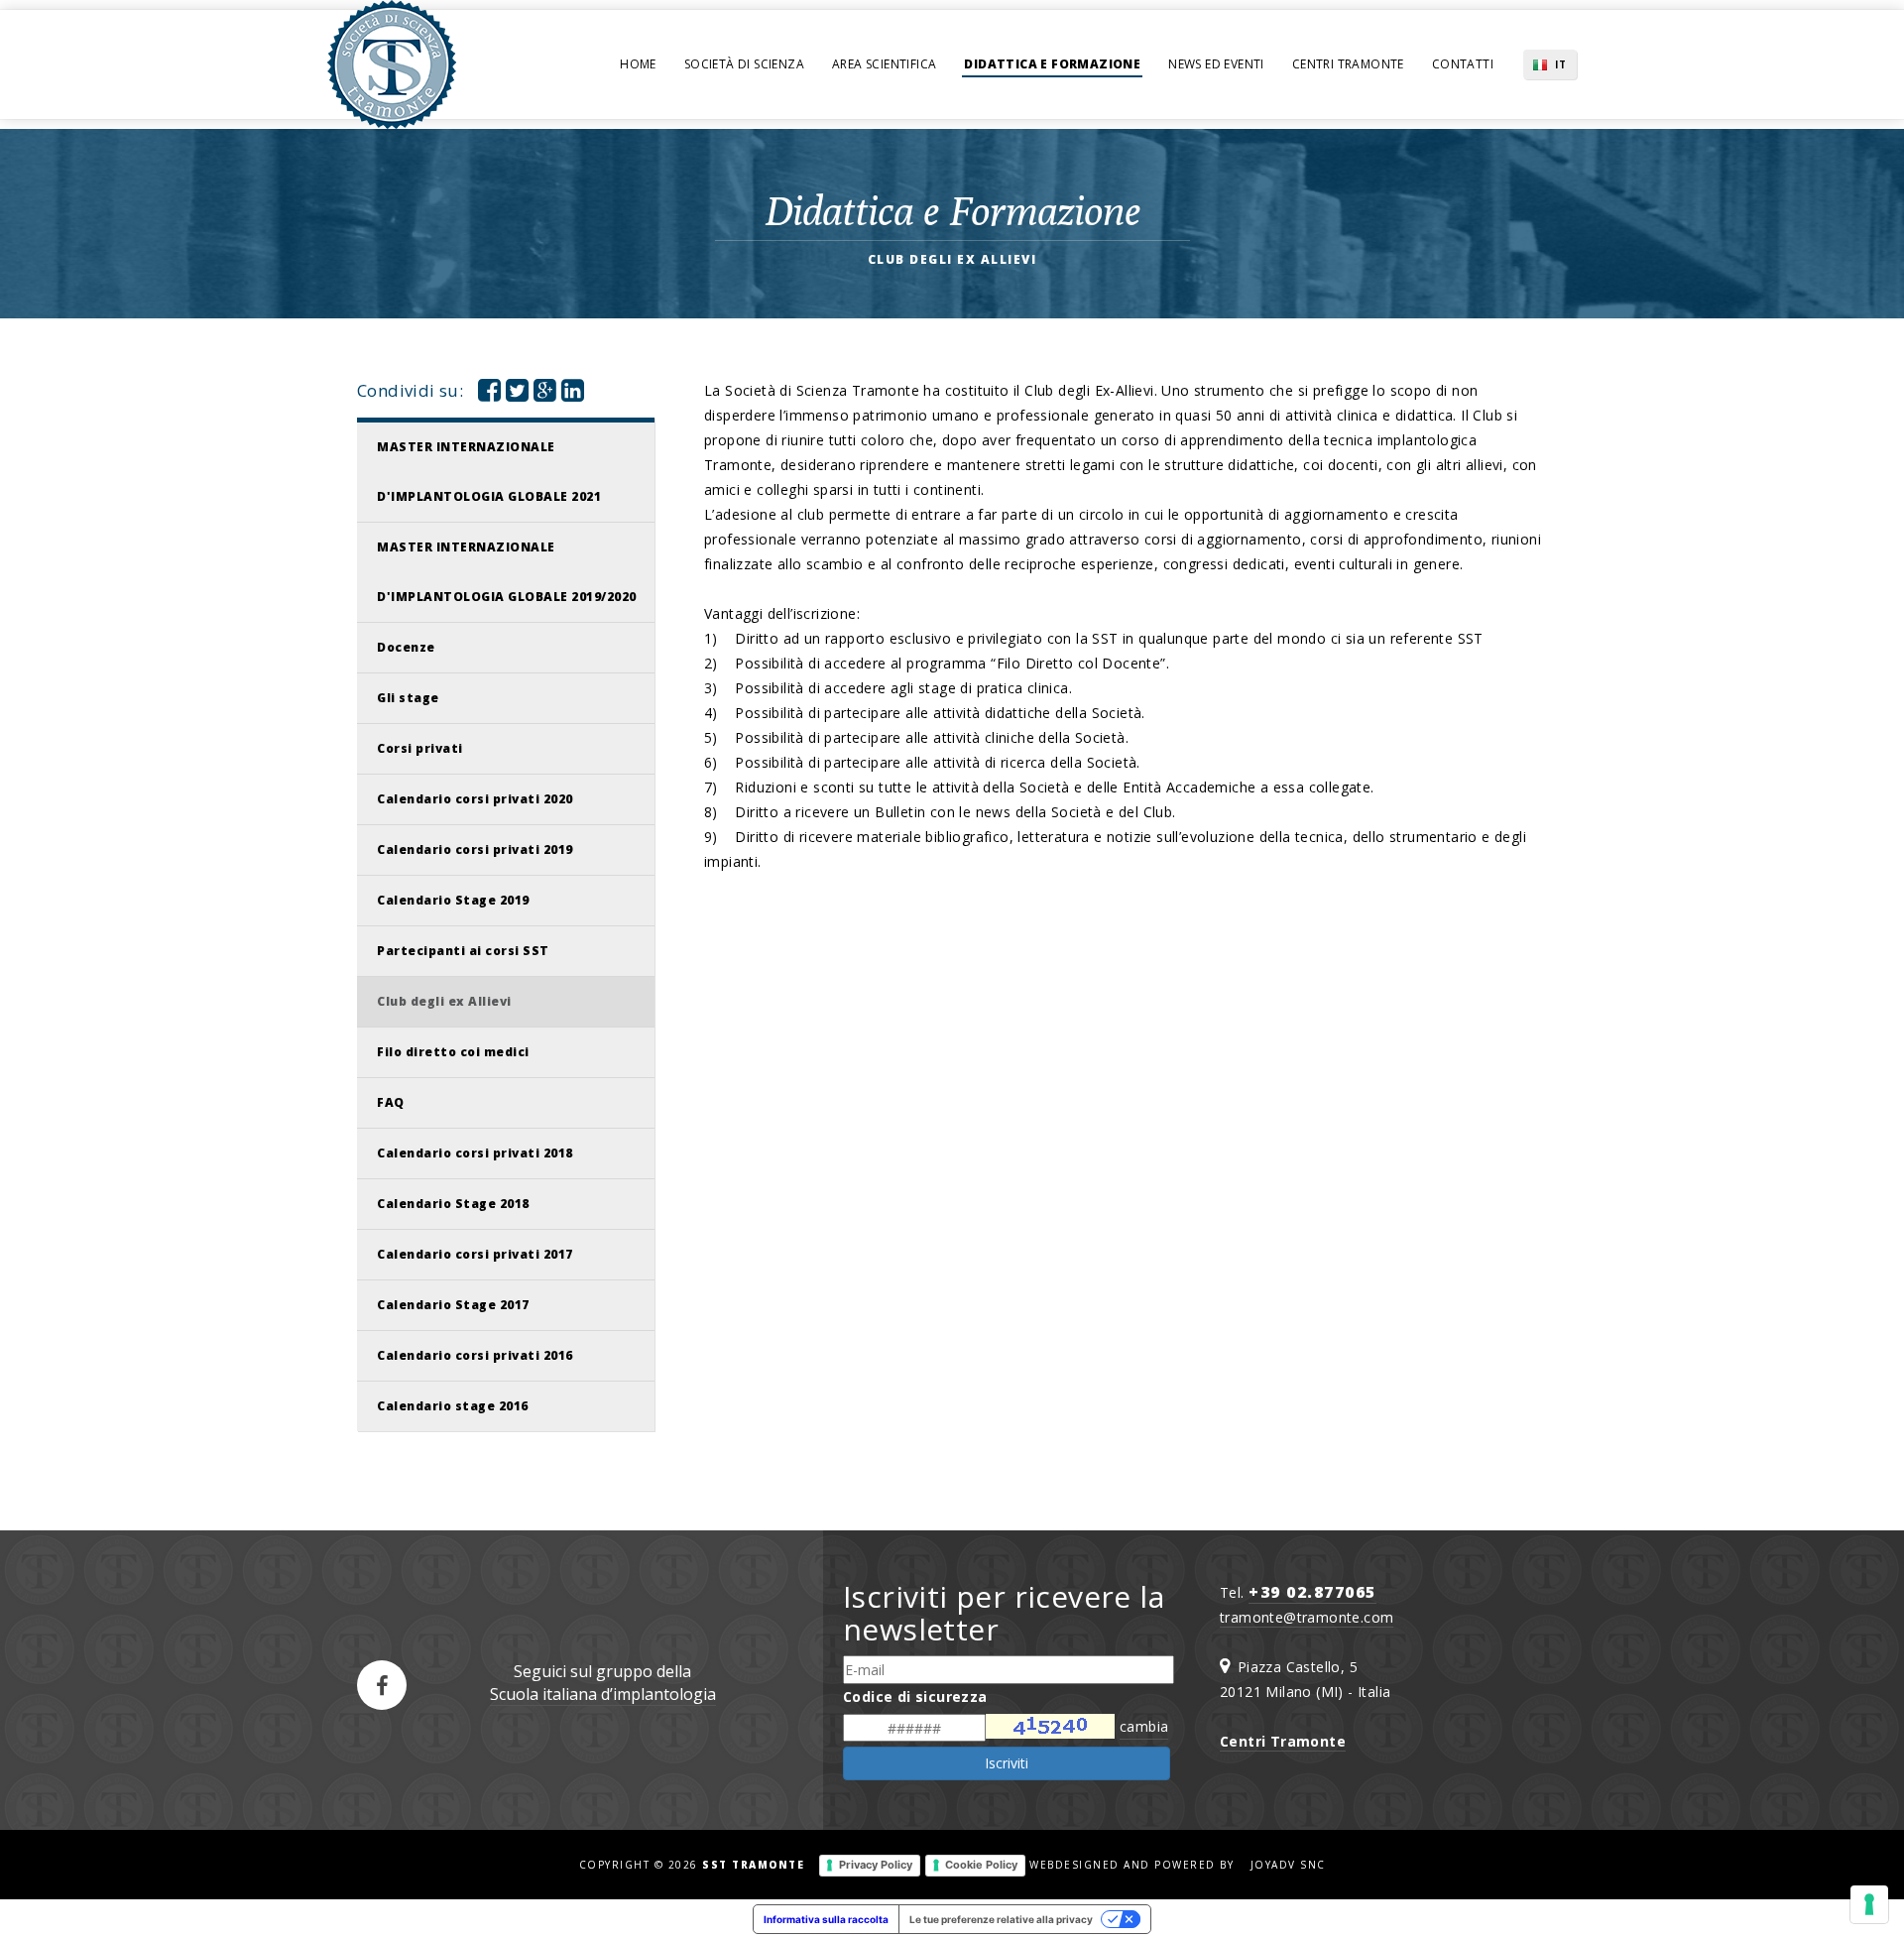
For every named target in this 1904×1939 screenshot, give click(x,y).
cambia (1144, 1726)
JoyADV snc (1288, 1865)
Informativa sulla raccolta (826, 1919)
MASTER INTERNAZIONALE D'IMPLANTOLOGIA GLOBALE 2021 (489, 472)
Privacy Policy (876, 1865)
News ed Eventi (1216, 64)
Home (638, 64)
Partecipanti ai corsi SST (463, 951)
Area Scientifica (884, 64)
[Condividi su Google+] (545, 394)
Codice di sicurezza (915, 1697)
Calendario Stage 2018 (453, 1204)
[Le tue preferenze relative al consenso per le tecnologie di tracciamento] (1869, 1904)
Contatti (1463, 64)
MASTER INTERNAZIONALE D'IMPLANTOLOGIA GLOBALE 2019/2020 (507, 572)
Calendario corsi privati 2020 (475, 799)
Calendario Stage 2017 (453, 1305)
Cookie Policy (981, 1865)
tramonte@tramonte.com (1307, 1617)
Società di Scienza (744, 64)
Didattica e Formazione (1052, 64)
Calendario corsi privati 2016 (475, 1355)
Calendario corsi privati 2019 (475, 849)
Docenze (406, 647)
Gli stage (408, 698)
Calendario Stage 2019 (453, 900)
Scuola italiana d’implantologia (603, 1694)
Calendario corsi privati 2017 (475, 1254)
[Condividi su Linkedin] (573, 394)
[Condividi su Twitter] (517, 394)
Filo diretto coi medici (453, 1052)
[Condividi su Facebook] (489, 394)
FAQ (391, 1102)
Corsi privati (420, 748)
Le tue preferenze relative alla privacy (1001, 1919)
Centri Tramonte (1348, 64)
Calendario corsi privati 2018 (475, 1153)
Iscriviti (1007, 1763)
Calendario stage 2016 (453, 1406)
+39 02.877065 (1312, 1592)
